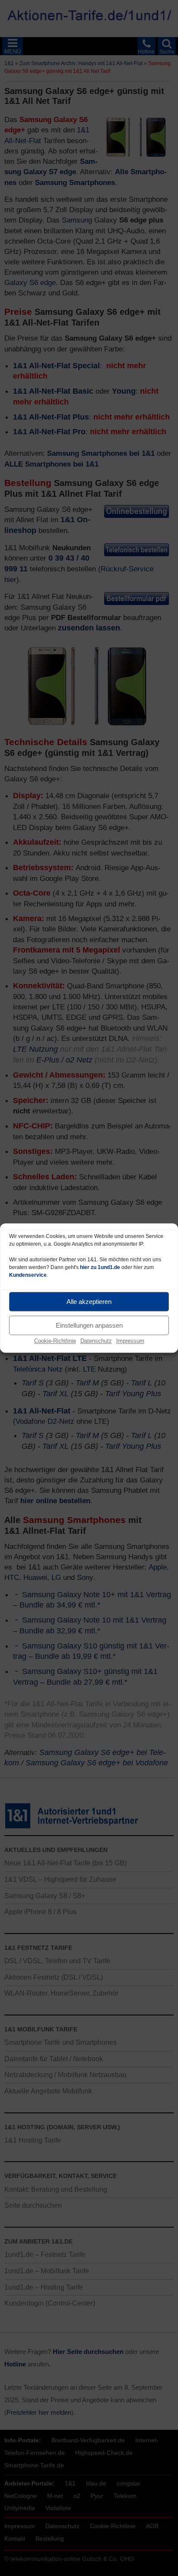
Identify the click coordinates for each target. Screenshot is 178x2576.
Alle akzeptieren (89, 1302)
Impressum (130, 1341)
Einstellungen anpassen (89, 1325)
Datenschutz (96, 1341)
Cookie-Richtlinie (55, 1341)
